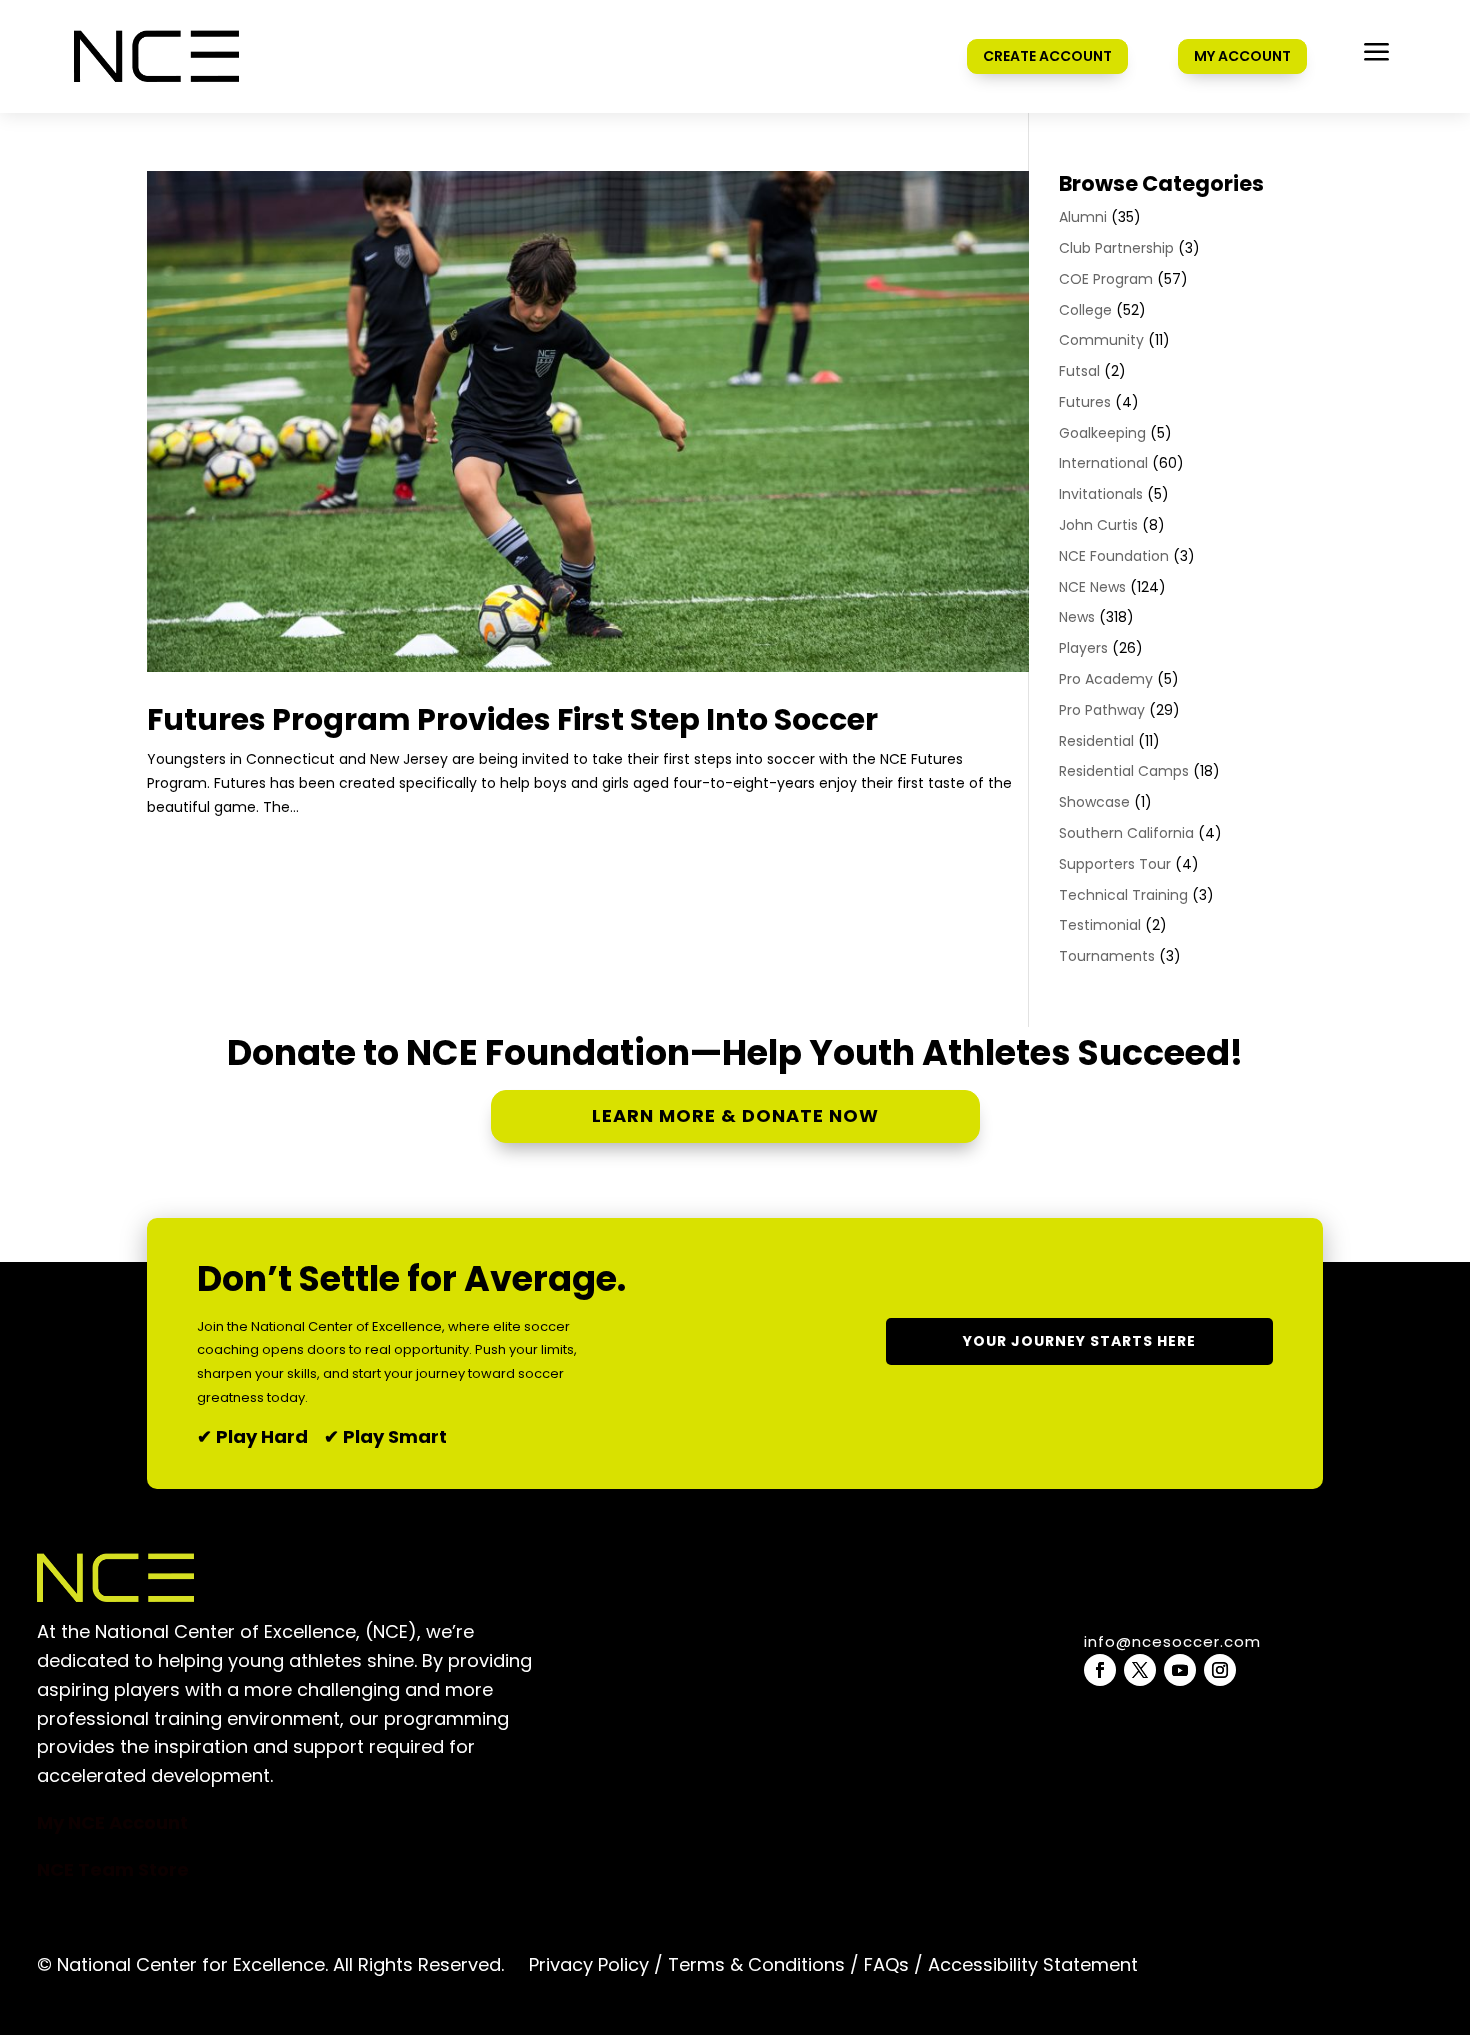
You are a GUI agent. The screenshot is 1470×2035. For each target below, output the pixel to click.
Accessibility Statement (1030, 1964)
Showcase (1094, 802)
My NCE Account (112, 1822)
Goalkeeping (1102, 433)
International (1103, 463)
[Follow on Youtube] (1180, 1670)
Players (1083, 648)
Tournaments (1107, 956)
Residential (1096, 741)
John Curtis (1098, 525)
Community (1101, 340)
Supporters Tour (1115, 864)
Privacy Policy (589, 1964)
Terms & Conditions (756, 1964)
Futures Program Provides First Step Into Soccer (512, 719)
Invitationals (1101, 494)
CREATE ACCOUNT (1047, 56)
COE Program (1106, 279)
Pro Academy (1106, 679)
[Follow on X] (1140, 1670)
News (1077, 617)
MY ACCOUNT (1242, 56)
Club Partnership (1116, 248)
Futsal (1079, 371)
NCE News (1092, 587)
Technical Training (1123, 895)
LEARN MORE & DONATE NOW (735, 1115)
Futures (1085, 402)
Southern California (1126, 833)
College (1085, 310)
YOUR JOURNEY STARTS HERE (1079, 1341)
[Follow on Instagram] (1220, 1670)
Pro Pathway (1102, 710)
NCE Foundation (1114, 556)
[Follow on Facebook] (1100, 1670)
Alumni (1083, 217)
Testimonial (1100, 925)
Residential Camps (1124, 771)
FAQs (886, 1964)
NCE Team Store (113, 1869)
